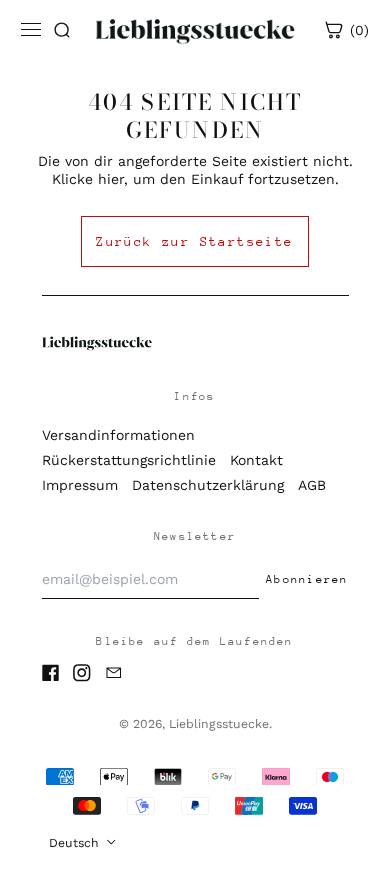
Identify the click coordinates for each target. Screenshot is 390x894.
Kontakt (256, 460)
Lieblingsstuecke (219, 724)
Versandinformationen (118, 435)
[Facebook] (51, 673)
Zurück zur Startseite (194, 241)
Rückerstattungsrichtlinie (129, 460)
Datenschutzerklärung (208, 485)
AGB (312, 485)
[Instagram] (82, 673)
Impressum (80, 485)
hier (111, 179)
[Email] (114, 673)
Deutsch (76, 843)
